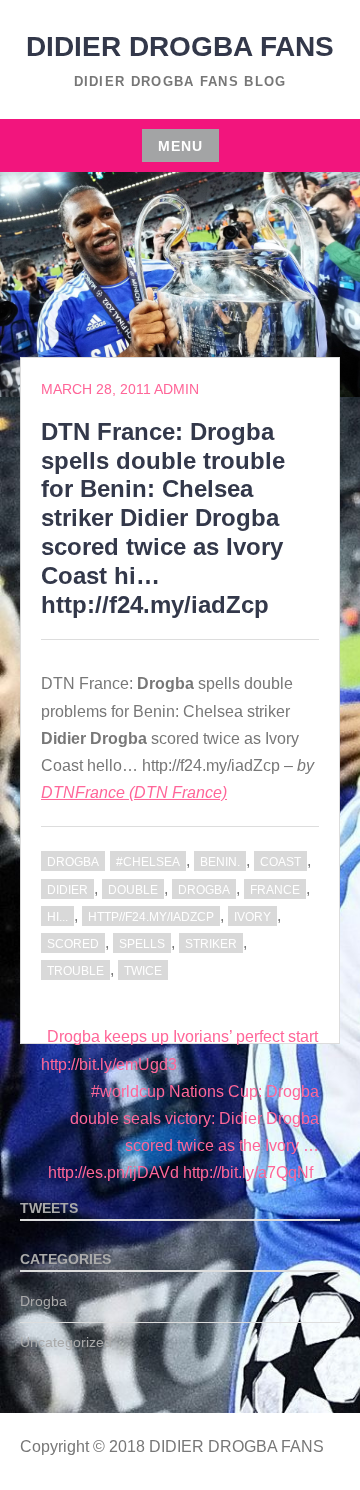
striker (211, 944)
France (275, 890)
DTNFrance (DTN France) (134, 792)
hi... (57, 917)
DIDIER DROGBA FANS (180, 46)
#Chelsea (148, 862)
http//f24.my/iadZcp (151, 917)
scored (73, 944)
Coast (280, 862)
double (133, 890)
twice (143, 971)
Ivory (252, 917)
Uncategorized (66, 1342)
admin (176, 389)
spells (142, 944)
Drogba (73, 862)
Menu (180, 146)
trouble (75, 971)
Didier (67, 890)
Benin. (220, 862)
